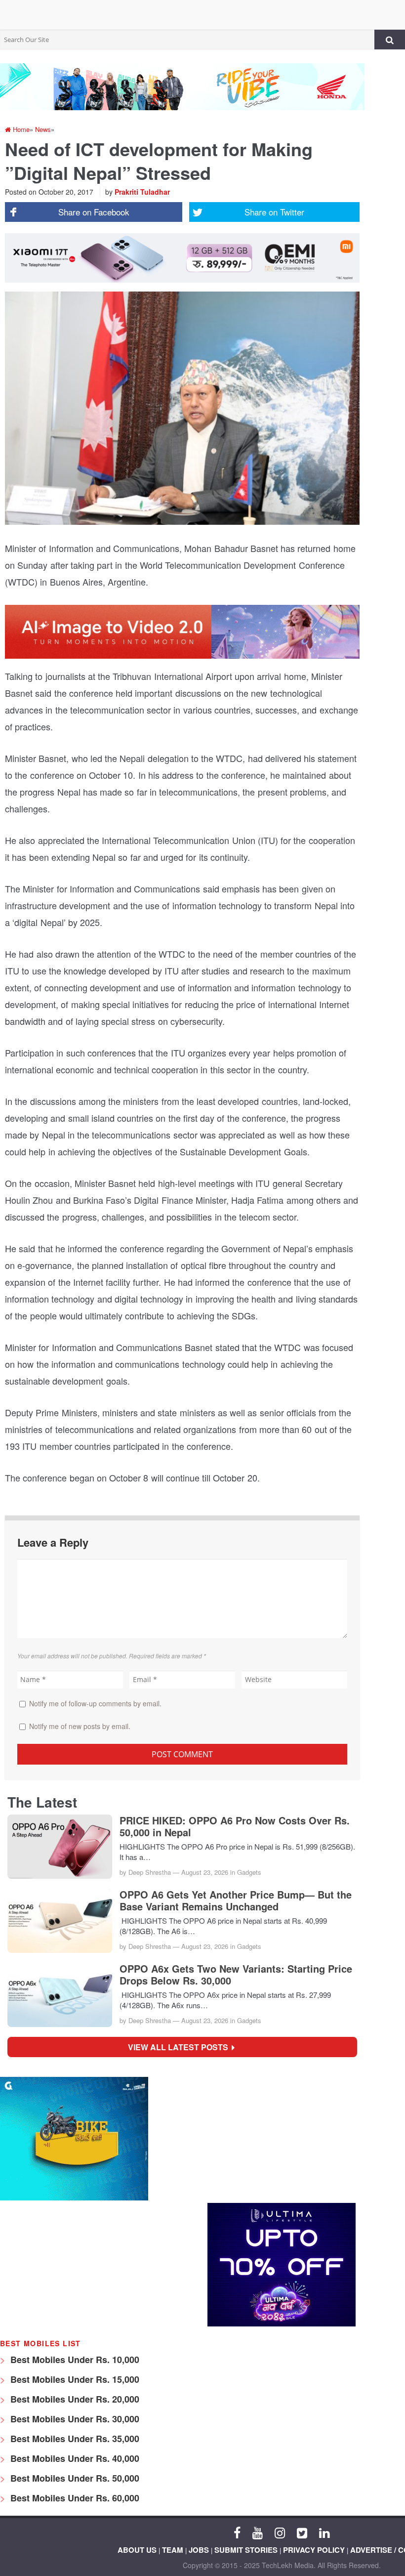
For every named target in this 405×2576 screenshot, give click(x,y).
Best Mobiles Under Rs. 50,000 (74, 2478)
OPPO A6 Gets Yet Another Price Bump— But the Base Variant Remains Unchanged (236, 1900)
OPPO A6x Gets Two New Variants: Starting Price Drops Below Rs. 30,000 (236, 1975)
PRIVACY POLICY (314, 2550)
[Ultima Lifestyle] (282, 2324)
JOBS (199, 2550)
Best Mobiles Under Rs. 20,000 (74, 2399)
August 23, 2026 (205, 1872)
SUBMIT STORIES (246, 2550)
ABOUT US (137, 2550)
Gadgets (249, 1872)
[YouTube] (258, 2532)
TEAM (173, 2550)
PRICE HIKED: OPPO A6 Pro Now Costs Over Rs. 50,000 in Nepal (235, 1826)
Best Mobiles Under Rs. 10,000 (74, 2360)
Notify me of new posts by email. (80, 1726)
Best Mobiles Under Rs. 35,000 (74, 2439)
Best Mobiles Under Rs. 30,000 (74, 2419)
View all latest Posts (181, 2047)
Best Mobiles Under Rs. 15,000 (74, 2379)
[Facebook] (237, 2532)
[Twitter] (302, 2532)
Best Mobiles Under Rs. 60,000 (74, 2498)
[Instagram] (280, 2532)
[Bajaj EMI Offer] (74, 2198)
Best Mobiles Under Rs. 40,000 (74, 2458)
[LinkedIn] (324, 2532)
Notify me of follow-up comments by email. (95, 1703)
